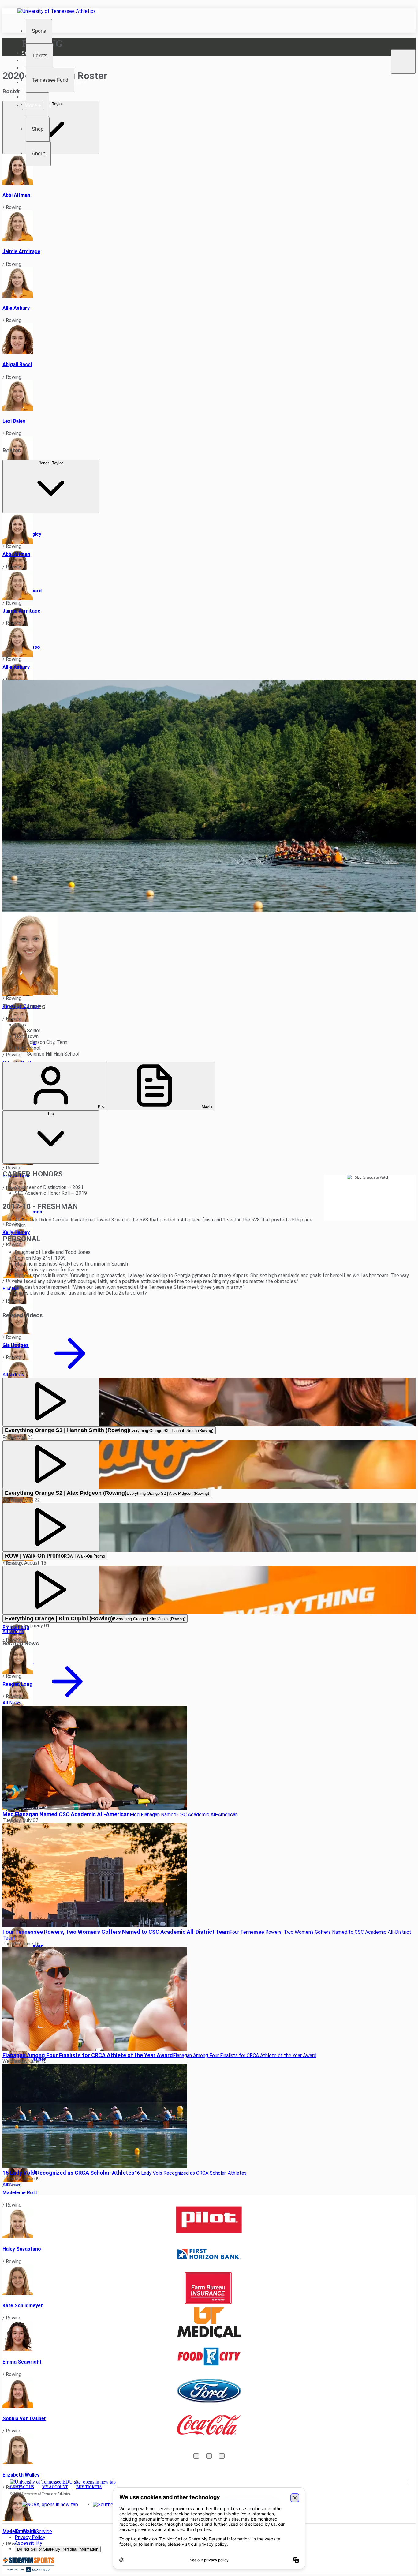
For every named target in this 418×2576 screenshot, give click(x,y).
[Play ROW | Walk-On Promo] (51, 1527)
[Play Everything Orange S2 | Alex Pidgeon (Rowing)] (51, 1465)
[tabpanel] (209, 1238)
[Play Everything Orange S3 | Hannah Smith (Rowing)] (51, 1402)
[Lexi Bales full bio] (209, 396)
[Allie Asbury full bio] (209, 283)
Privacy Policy (30, 2537)
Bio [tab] (100, 1107)
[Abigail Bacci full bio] (209, 339)
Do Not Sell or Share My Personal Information (58, 2549)
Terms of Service (33, 2531)
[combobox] (51, 486)
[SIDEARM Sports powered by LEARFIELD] (28, 2571)
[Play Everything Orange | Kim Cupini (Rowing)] (51, 1590)
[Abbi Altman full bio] (209, 170)
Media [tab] (206, 1107)
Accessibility (28, 2543)
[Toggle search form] (403, 62)
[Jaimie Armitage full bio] (209, 226)
